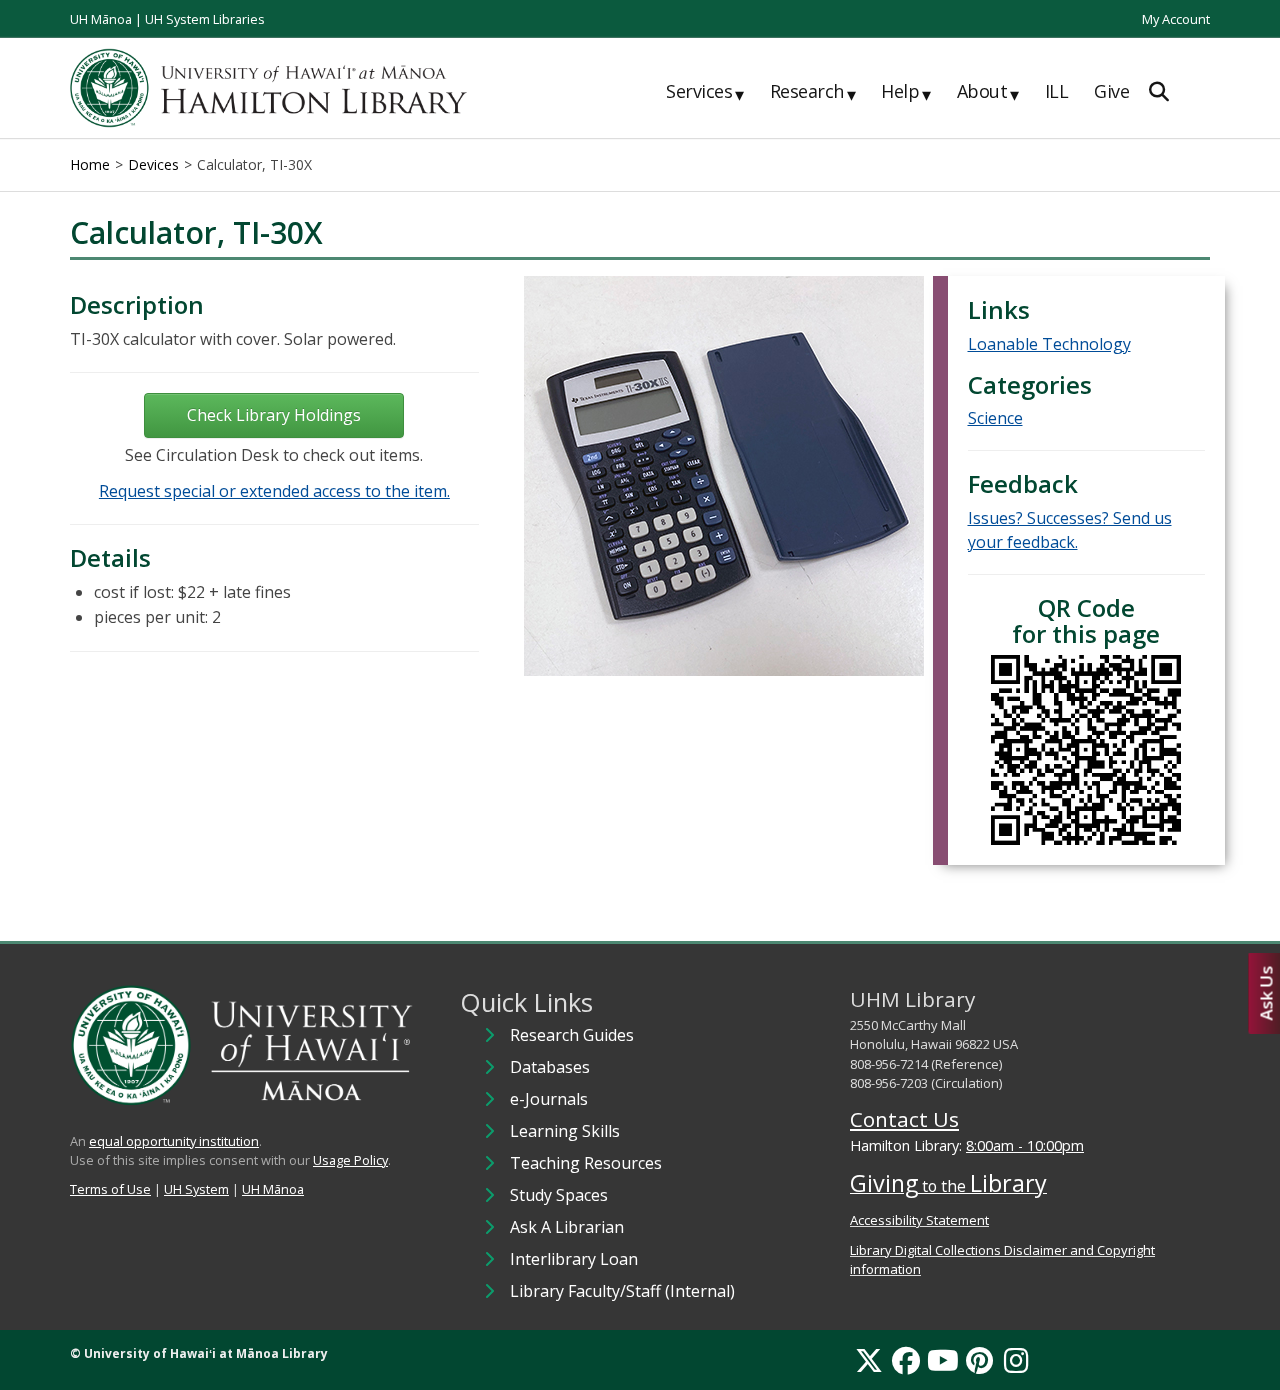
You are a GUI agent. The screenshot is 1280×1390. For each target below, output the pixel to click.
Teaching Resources (586, 1163)
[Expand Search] (1159, 91)
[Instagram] (1016, 1360)
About (988, 92)
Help (906, 92)
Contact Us (904, 1119)
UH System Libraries (205, 19)
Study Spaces (559, 1195)
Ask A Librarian (567, 1227)
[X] (869, 1360)
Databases (550, 1067)
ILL (1057, 91)
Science (995, 418)
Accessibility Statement (919, 1220)
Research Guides (572, 1035)
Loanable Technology (1049, 344)
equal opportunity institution (174, 1141)
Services (705, 92)
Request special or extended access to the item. (274, 491)
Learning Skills (565, 1131)
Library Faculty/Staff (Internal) (622, 1291)
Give (1111, 91)
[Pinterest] (979, 1360)
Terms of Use (110, 1189)
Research (813, 92)
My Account (1176, 19)
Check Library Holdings (274, 415)
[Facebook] (906, 1360)
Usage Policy (350, 1160)
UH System (196, 1189)
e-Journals (549, 1099)
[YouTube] (943, 1360)
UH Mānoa (101, 19)
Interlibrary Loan (574, 1259)
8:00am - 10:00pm (1025, 1145)
